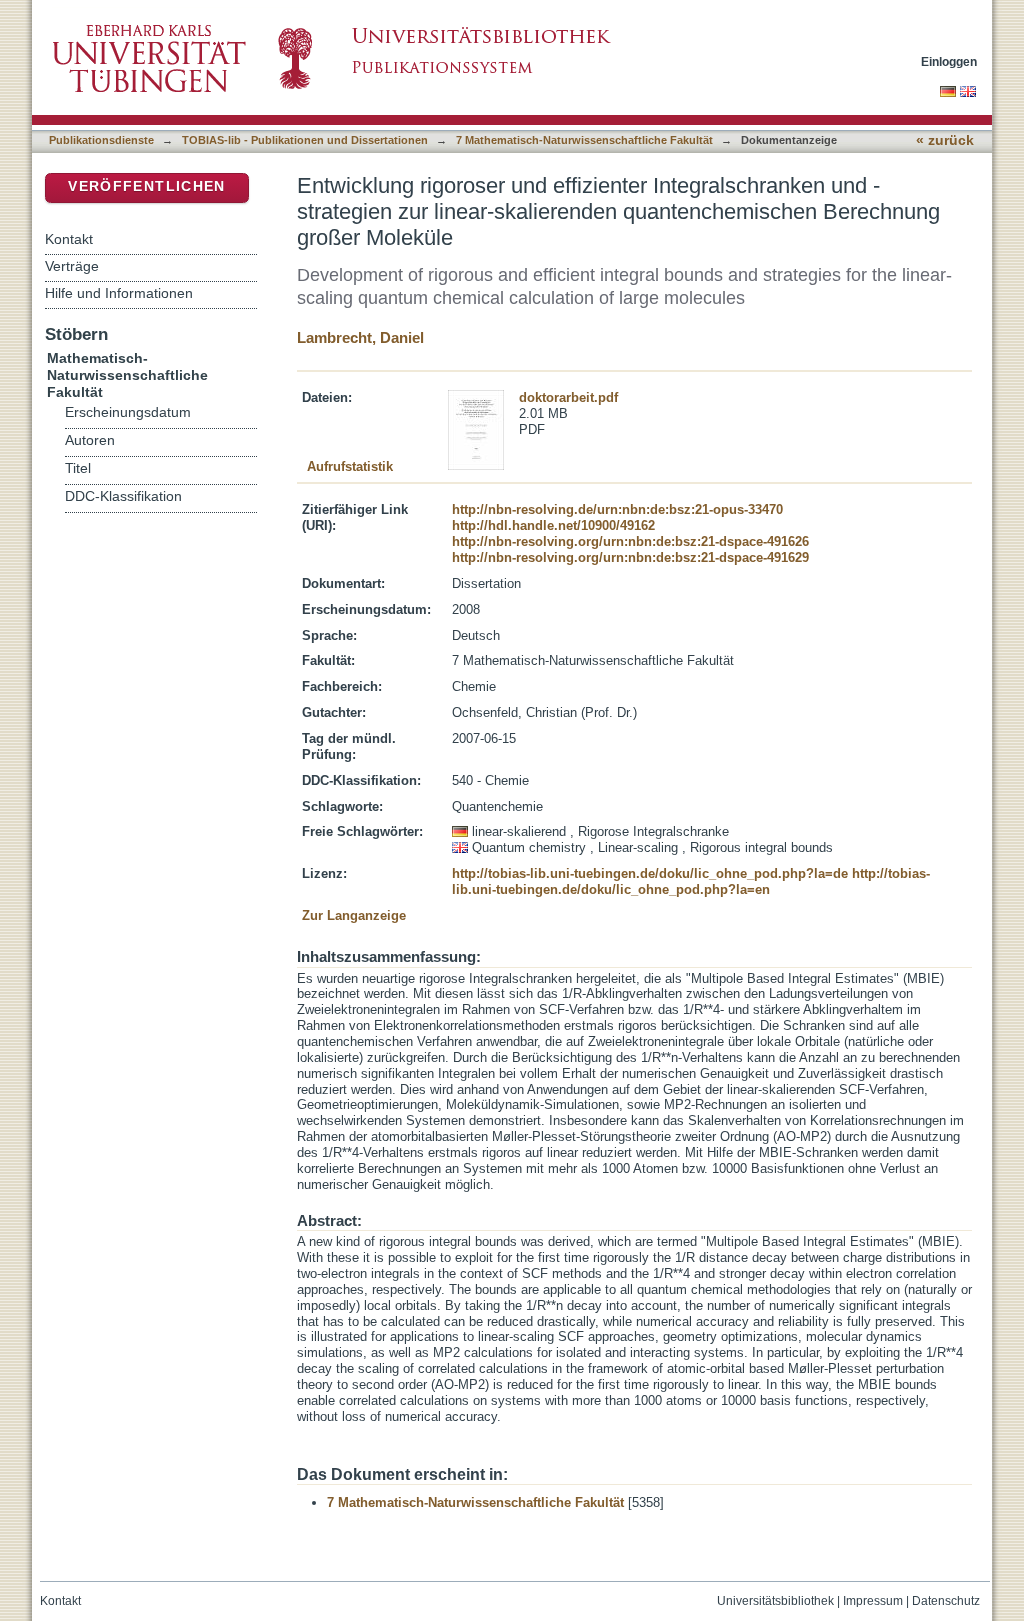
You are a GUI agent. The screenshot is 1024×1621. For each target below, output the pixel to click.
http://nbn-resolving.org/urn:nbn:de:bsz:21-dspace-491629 (630, 557)
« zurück (945, 140)
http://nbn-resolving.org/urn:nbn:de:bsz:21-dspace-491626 (630, 541)
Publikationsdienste (101, 140)
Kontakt (69, 239)
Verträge (72, 266)
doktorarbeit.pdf (568, 397)
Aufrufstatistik (350, 466)
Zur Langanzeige (354, 915)
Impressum (873, 1601)
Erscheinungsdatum (128, 412)
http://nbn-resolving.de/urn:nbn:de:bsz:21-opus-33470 (617, 509)
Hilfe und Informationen (119, 293)
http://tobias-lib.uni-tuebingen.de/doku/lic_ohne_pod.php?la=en (691, 881)
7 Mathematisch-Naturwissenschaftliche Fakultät (584, 140)
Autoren (90, 440)
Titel (78, 468)
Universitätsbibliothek (775, 1601)
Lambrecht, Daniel (360, 337)
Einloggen (949, 61)
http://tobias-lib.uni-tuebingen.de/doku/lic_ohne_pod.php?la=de (650, 873)
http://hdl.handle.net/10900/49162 (553, 525)
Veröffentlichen (146, 186)
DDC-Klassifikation (123, 496)
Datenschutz (946, 1601)
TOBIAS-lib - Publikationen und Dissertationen (305, 140)
